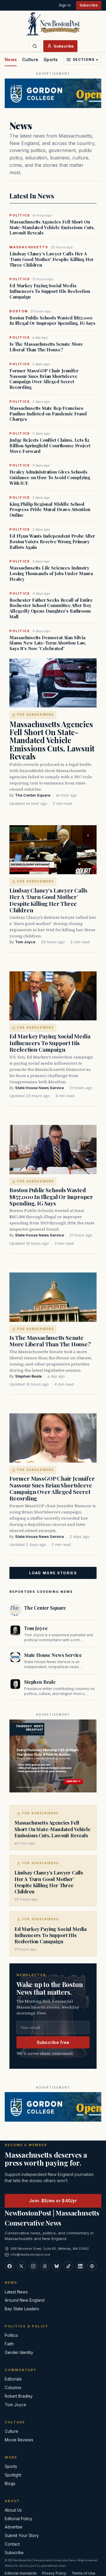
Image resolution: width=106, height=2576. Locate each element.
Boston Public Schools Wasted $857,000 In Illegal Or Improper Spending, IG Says (52, 321)
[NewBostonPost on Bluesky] (57, 2266)
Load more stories (53, 1573)
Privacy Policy (54, 2573)
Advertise (14, 2527)
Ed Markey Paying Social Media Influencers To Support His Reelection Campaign (50, 291)
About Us (13, 2510)
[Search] (35, 46)
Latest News (16, 2292)
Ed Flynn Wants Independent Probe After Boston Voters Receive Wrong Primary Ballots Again (52, 541)
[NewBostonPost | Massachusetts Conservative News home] (53, 24)
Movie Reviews (19, 2440)
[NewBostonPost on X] (21, 2266)
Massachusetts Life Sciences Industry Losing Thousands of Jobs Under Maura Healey (51, 573)
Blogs (10, 2484)
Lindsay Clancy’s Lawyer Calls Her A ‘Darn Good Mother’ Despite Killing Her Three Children (52, 259)
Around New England (25, 2300)
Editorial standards (21, 2573)
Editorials (13, 2379)
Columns (13, 2388)
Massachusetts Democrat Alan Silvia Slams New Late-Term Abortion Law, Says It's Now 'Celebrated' (48, 643)
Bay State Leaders (22, 2309)
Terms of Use (83, 2573)
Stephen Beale (28, 1376)
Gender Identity (19, 2353)
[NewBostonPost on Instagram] (33, 2266)
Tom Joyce (25, 942)
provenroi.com (54, 2566)
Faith (9, 2344)
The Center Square (33, 795)
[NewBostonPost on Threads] (45, 2266)
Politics (11, 2335)
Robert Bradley (19, 2396)
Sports (51, 59)
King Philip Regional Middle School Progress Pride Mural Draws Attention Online (50, 510)
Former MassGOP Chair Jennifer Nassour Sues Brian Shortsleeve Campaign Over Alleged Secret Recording (44, 379)
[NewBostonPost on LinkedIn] (80, 2266)
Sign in (65, 5)
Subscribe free (53, 2042)
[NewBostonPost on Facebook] (9, 2266)
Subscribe (89, 5)
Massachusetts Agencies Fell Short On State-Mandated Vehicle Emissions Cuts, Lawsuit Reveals (52, 227)
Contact (12, 2544)
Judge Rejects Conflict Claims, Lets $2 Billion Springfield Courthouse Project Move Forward (50, 446)
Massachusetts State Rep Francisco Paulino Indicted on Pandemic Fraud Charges (48, 414)
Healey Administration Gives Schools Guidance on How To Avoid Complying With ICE (50, 477)
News (11, 59)
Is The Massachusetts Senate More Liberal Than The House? (46, 347)
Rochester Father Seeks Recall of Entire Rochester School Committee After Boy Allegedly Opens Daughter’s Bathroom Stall (51, 608)
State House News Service (39, 1088)
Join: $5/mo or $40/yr (53, 2201)
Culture (30, 59)
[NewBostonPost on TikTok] (68, 2266)
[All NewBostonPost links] (92, 2266)
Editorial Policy (19, 2519)
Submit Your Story (22, 2536)
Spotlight (13, 2475)
